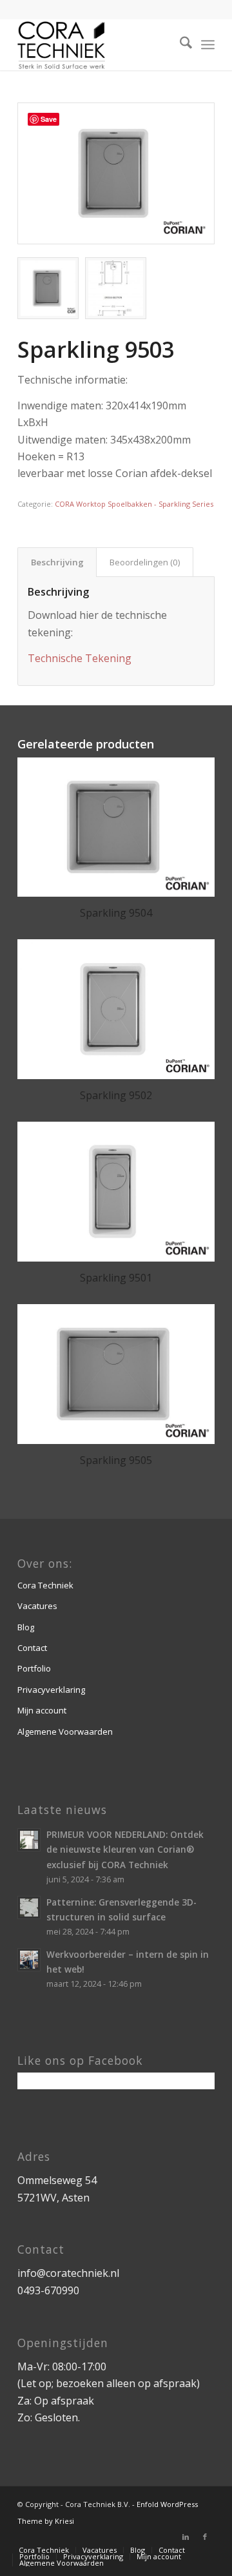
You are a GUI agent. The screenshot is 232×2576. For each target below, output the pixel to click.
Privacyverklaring (51, 1690)
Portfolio (34, 1668)
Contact (32, 1648)
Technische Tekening (80, 658)
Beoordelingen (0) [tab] (145, 562)
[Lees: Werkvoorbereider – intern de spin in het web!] (29, 1960)
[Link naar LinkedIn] (186, 2537)
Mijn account (42, 1710)
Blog (26, 1627)
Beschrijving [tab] (57, 562)
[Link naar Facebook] (205, 2537)
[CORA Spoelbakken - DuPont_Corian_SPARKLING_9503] (116, 173)
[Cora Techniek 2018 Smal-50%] (96, 44)
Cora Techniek (45, 1585)
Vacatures (37, 1606)
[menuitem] (179, 44)
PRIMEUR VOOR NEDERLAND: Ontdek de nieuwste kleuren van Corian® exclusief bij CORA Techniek (125, 1849)
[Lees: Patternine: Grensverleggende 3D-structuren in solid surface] (29, 1908)
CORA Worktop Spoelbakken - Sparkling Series (134, 504)
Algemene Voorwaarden (65, 1732)
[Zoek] (179, 44)
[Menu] (208, 44)
